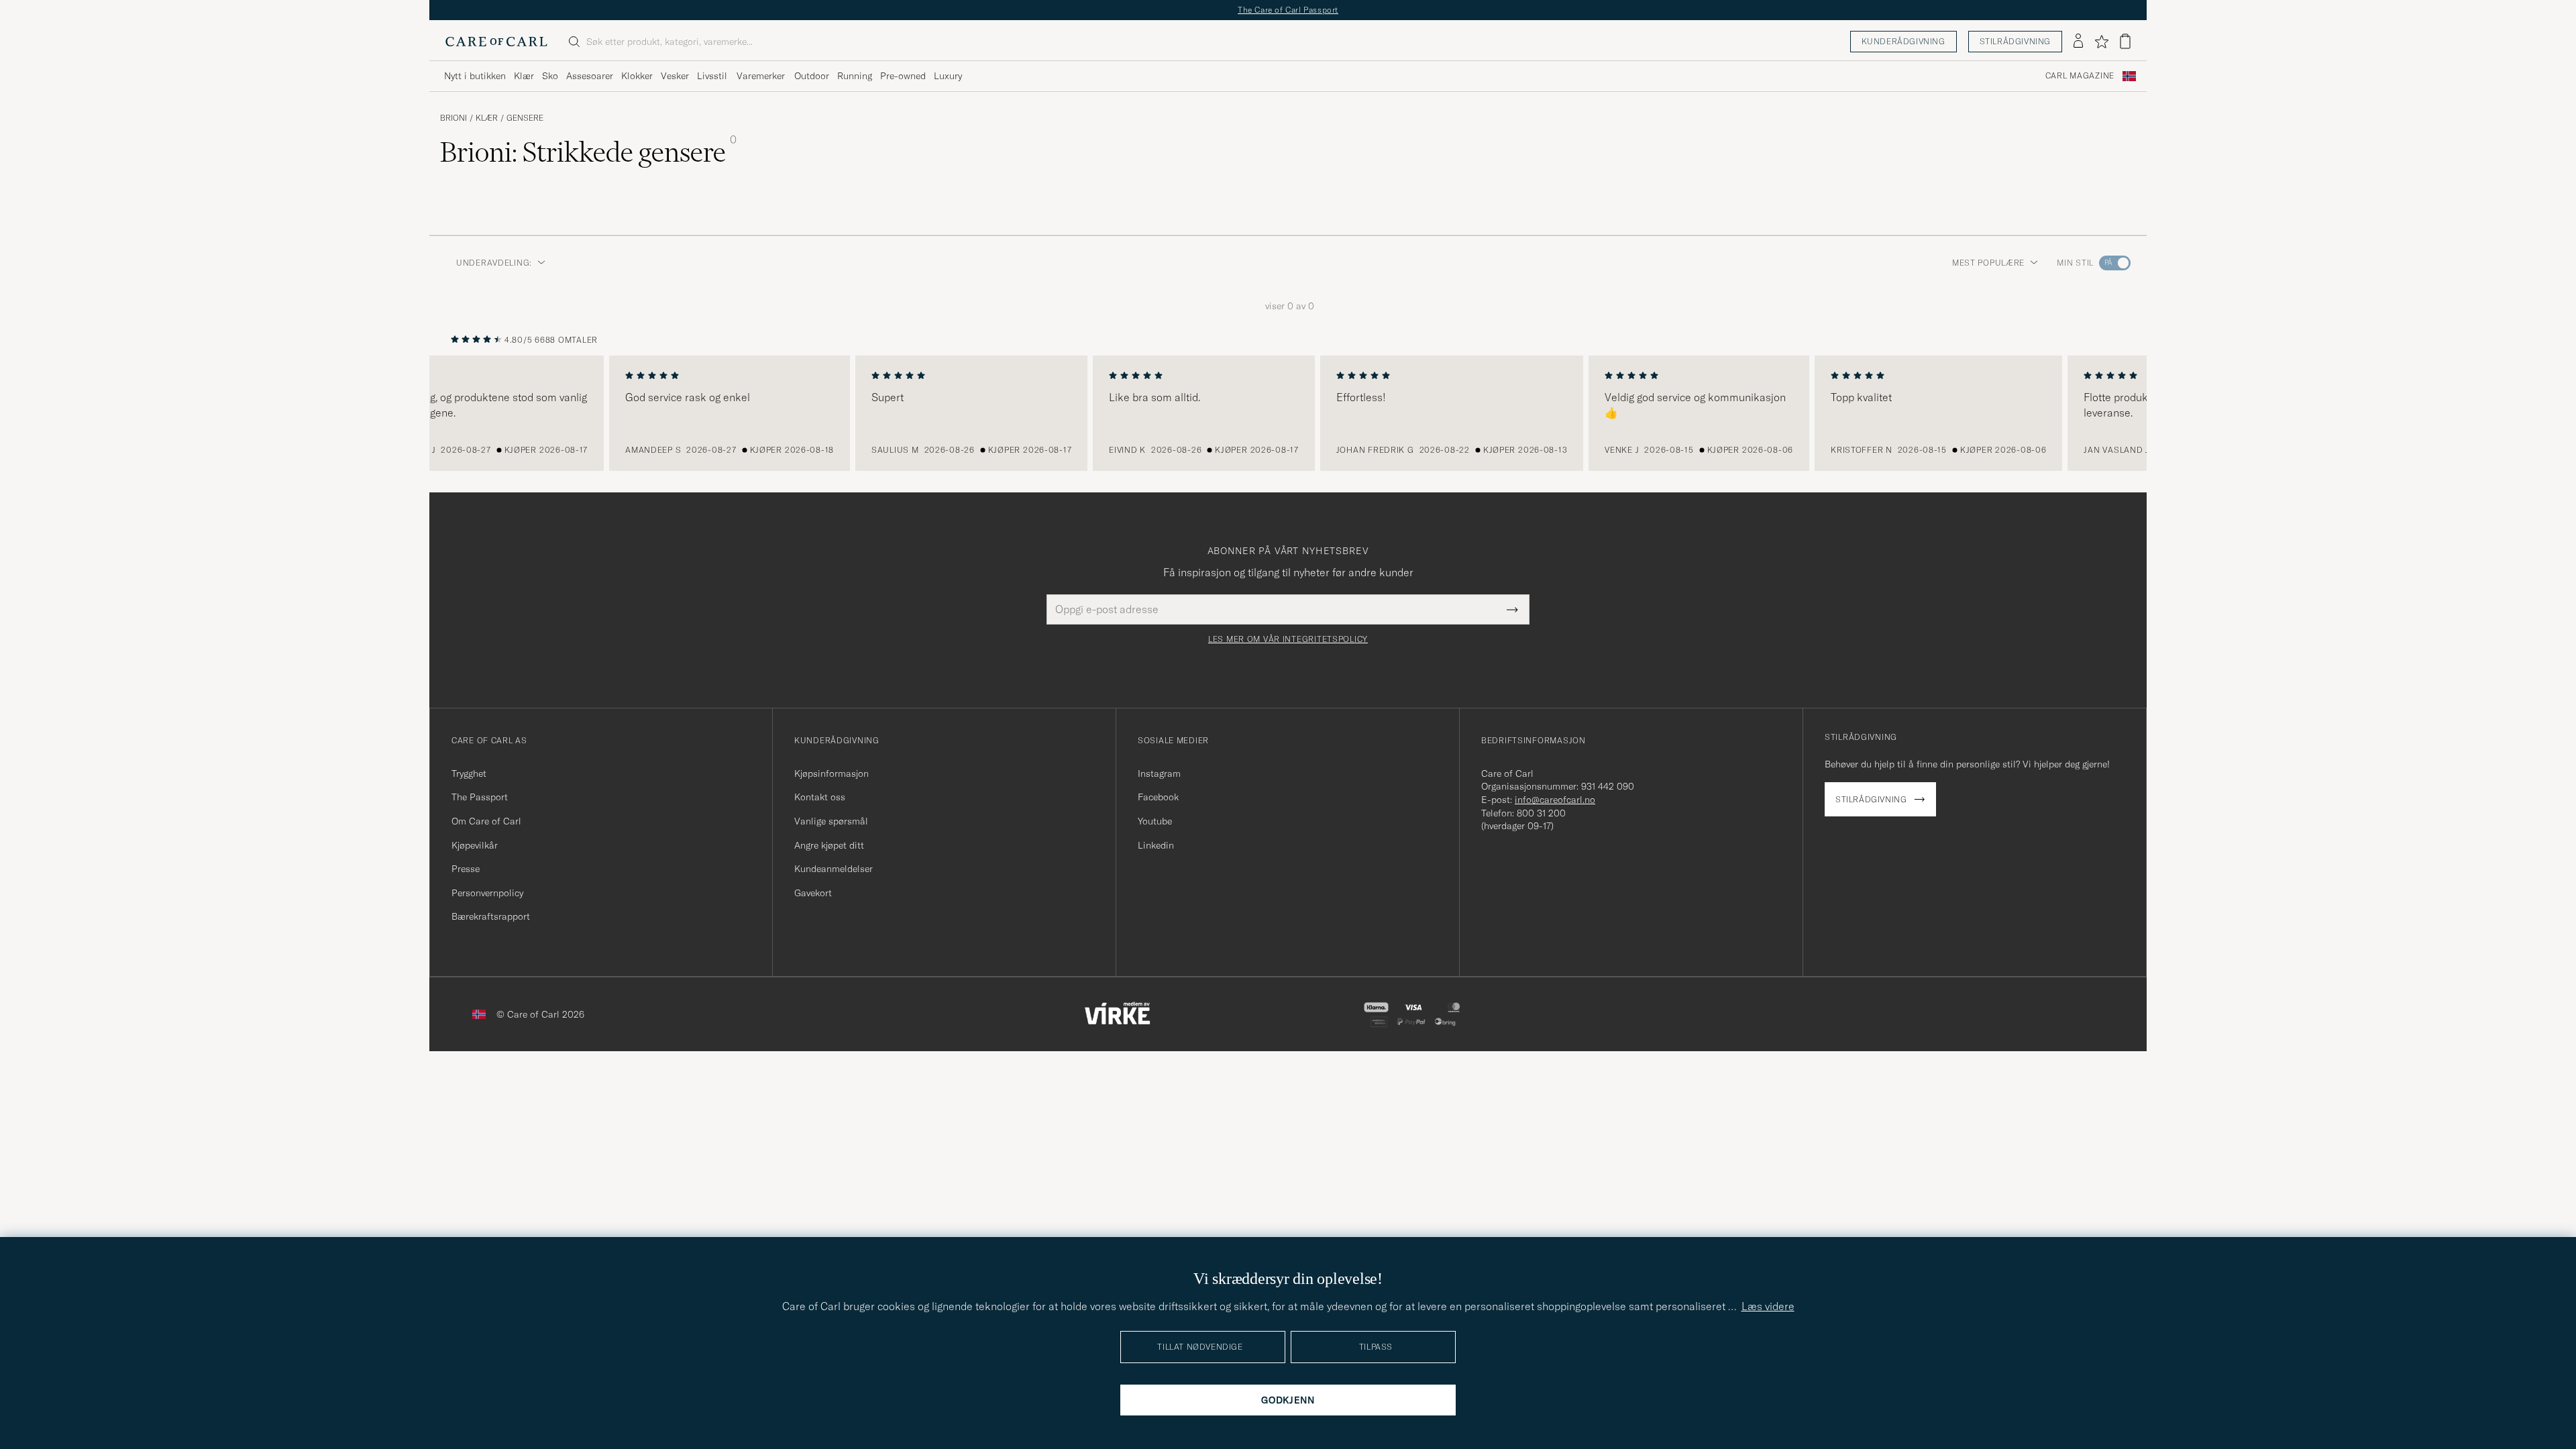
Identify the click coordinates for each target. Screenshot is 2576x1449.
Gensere (525, 118)
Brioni (453, 118)
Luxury (948, 76)
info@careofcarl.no (1555, 800)
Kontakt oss (820, 797)
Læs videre (1768, 1306)
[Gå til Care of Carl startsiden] (496, 42)
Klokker (637, 76)
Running (855, 76)
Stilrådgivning (2015, 41)
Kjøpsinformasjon (831, 773)
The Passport (480, 797)
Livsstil (712, 76)
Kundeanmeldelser (834, 869)
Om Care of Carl (486, 821)
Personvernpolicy (487, 893)
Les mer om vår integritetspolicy (1288, 639)
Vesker (675, 76)
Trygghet (469, 773)
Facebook (1158, 797)
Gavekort (813, 893)
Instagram (1159, 773)
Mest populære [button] (1988, 263)
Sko (550, 76)
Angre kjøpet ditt (829, 845)
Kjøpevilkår (475, 845)
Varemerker (761, 76)
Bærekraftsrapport (491, 916)
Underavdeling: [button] (494, 263)
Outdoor (812, 76)
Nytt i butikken (475, 76)
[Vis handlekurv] (2125, 41)
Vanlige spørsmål (831, 821)
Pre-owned (903, 76)
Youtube (1155, 821)
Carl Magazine (2080, 76)
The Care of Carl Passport (1288, 10)
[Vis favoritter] (2101, 42)
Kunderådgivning (1903, 41)
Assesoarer (590, 76)
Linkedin (1156, 845)
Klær (524, 76)
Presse (466, 869)
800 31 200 (1541, 813)
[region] (1288, 413)
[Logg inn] (2078, 42)
